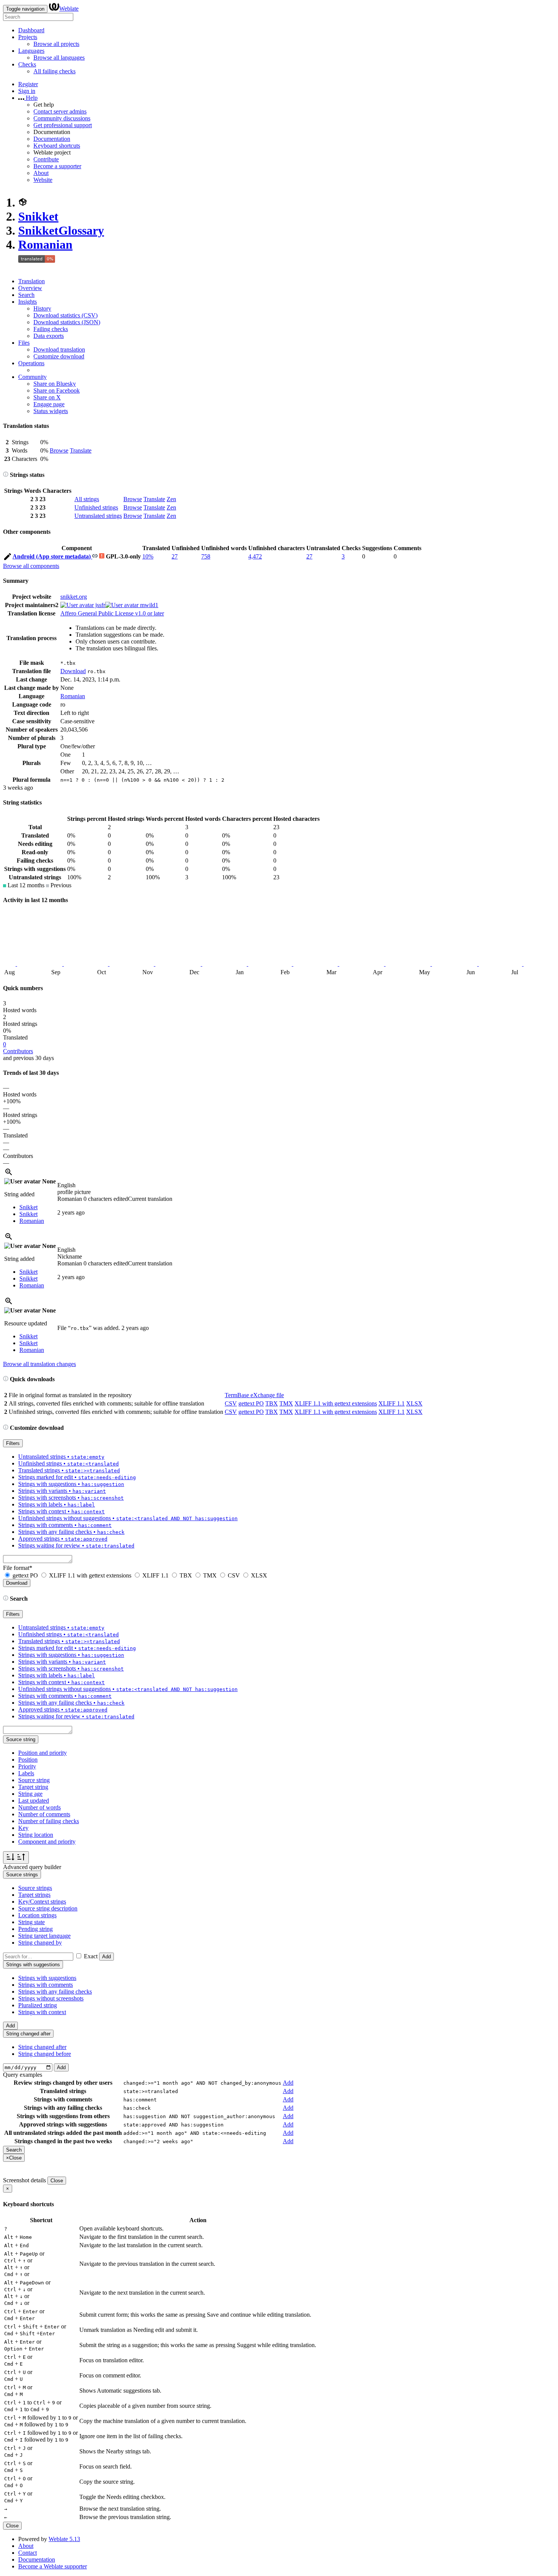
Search (26, 295)
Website (43, 180)
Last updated (34, 1801)
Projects (28, 37)
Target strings (34, 1895)
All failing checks (54, 71)
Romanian (45, 245)
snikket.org (74, 597)
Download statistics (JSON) (67, 322)
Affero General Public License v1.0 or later (112, 613)
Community (32, 377)
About (41, 173)
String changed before (45, 2054)
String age (30, 1794)
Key (23, 1828)
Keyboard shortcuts (57, 146)
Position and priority (43, 1753)
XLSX (414, 1403)
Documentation (52, 139)
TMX (286, 1403)
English (66, 1185)
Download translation (59, 349)
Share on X (47, 397)
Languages (31, 51)
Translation (32, 281)
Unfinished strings (96, 507)
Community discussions (62, 118)
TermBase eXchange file (254, 1395)
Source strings (35, 1888)
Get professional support (63, 125)
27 (175, 556)
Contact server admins (60, 111)
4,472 (255, 556)
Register (28, 84)
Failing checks (51, 329)
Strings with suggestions (47, 1978)
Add (106, 1957)
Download (73, 671)
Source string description (48, 1908)
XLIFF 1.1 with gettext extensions (336, 1403)
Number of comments (44, 1814)
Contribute (46, 159)
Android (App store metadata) (52, 556)
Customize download (59, 356)
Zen (171, 499)
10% (148, 556)
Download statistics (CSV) (65, 315)
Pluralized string (38, 2005)
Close (57, 2181)
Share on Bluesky (55, 384)
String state (32, 1922)
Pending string (35, 1929)
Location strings (37, 1915)
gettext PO (251, 1403)
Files (24, 343)
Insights (28, 302)
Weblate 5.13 (64, 2539)
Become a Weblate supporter (53, 2566)
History (42, 308)
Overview (30, 288)
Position (28, 1760)
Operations (31, 363)
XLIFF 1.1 (392, 1403)
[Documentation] (6, 475)
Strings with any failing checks (55, 1992)
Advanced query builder (32, 1867)
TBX (272, 1403)
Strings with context (42, 2012)
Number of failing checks (49, 1821)
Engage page (49, 404)
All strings (87, 499)
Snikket (38, 216)
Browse (59, 450)
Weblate (69, 9)
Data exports (49, 336)
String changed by (40, 1943)
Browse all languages (59, 58)
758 (206, 556)
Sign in (27, 91)
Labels (26, 1773)
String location (36, 1835)
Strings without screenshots (51, 1998)
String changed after (42, 2047)
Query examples (23, 2075)
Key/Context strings (42, 1902)
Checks (27, 64)
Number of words (39, 1807)
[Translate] (8, 558)
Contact (28, 2553)
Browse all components (31, 566)
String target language (44, 1936)
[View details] (9, 1174)
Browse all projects (56, 44)
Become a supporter (57, 166)
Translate (81, 450)
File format (18, 1568)
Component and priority (47, 1842)
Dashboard (31, 30)
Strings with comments (46, 1985)
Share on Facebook (57, 390)
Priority (27, 1766)
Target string (33, 1787)
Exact (91, 1956)
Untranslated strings (98, 516)
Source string (34, 1780)
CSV (231, 1403)
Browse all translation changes (39, 1364)
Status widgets (51, 411)
